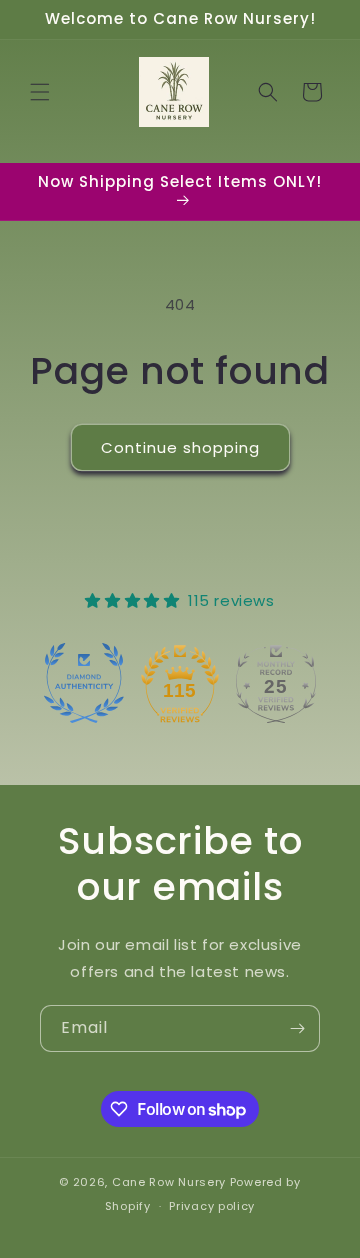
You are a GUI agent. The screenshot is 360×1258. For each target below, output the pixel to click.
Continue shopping (180, 447)
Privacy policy (212, 1206)
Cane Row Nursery (169, 1182)
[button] (40, 92)
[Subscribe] (297, 1028)
